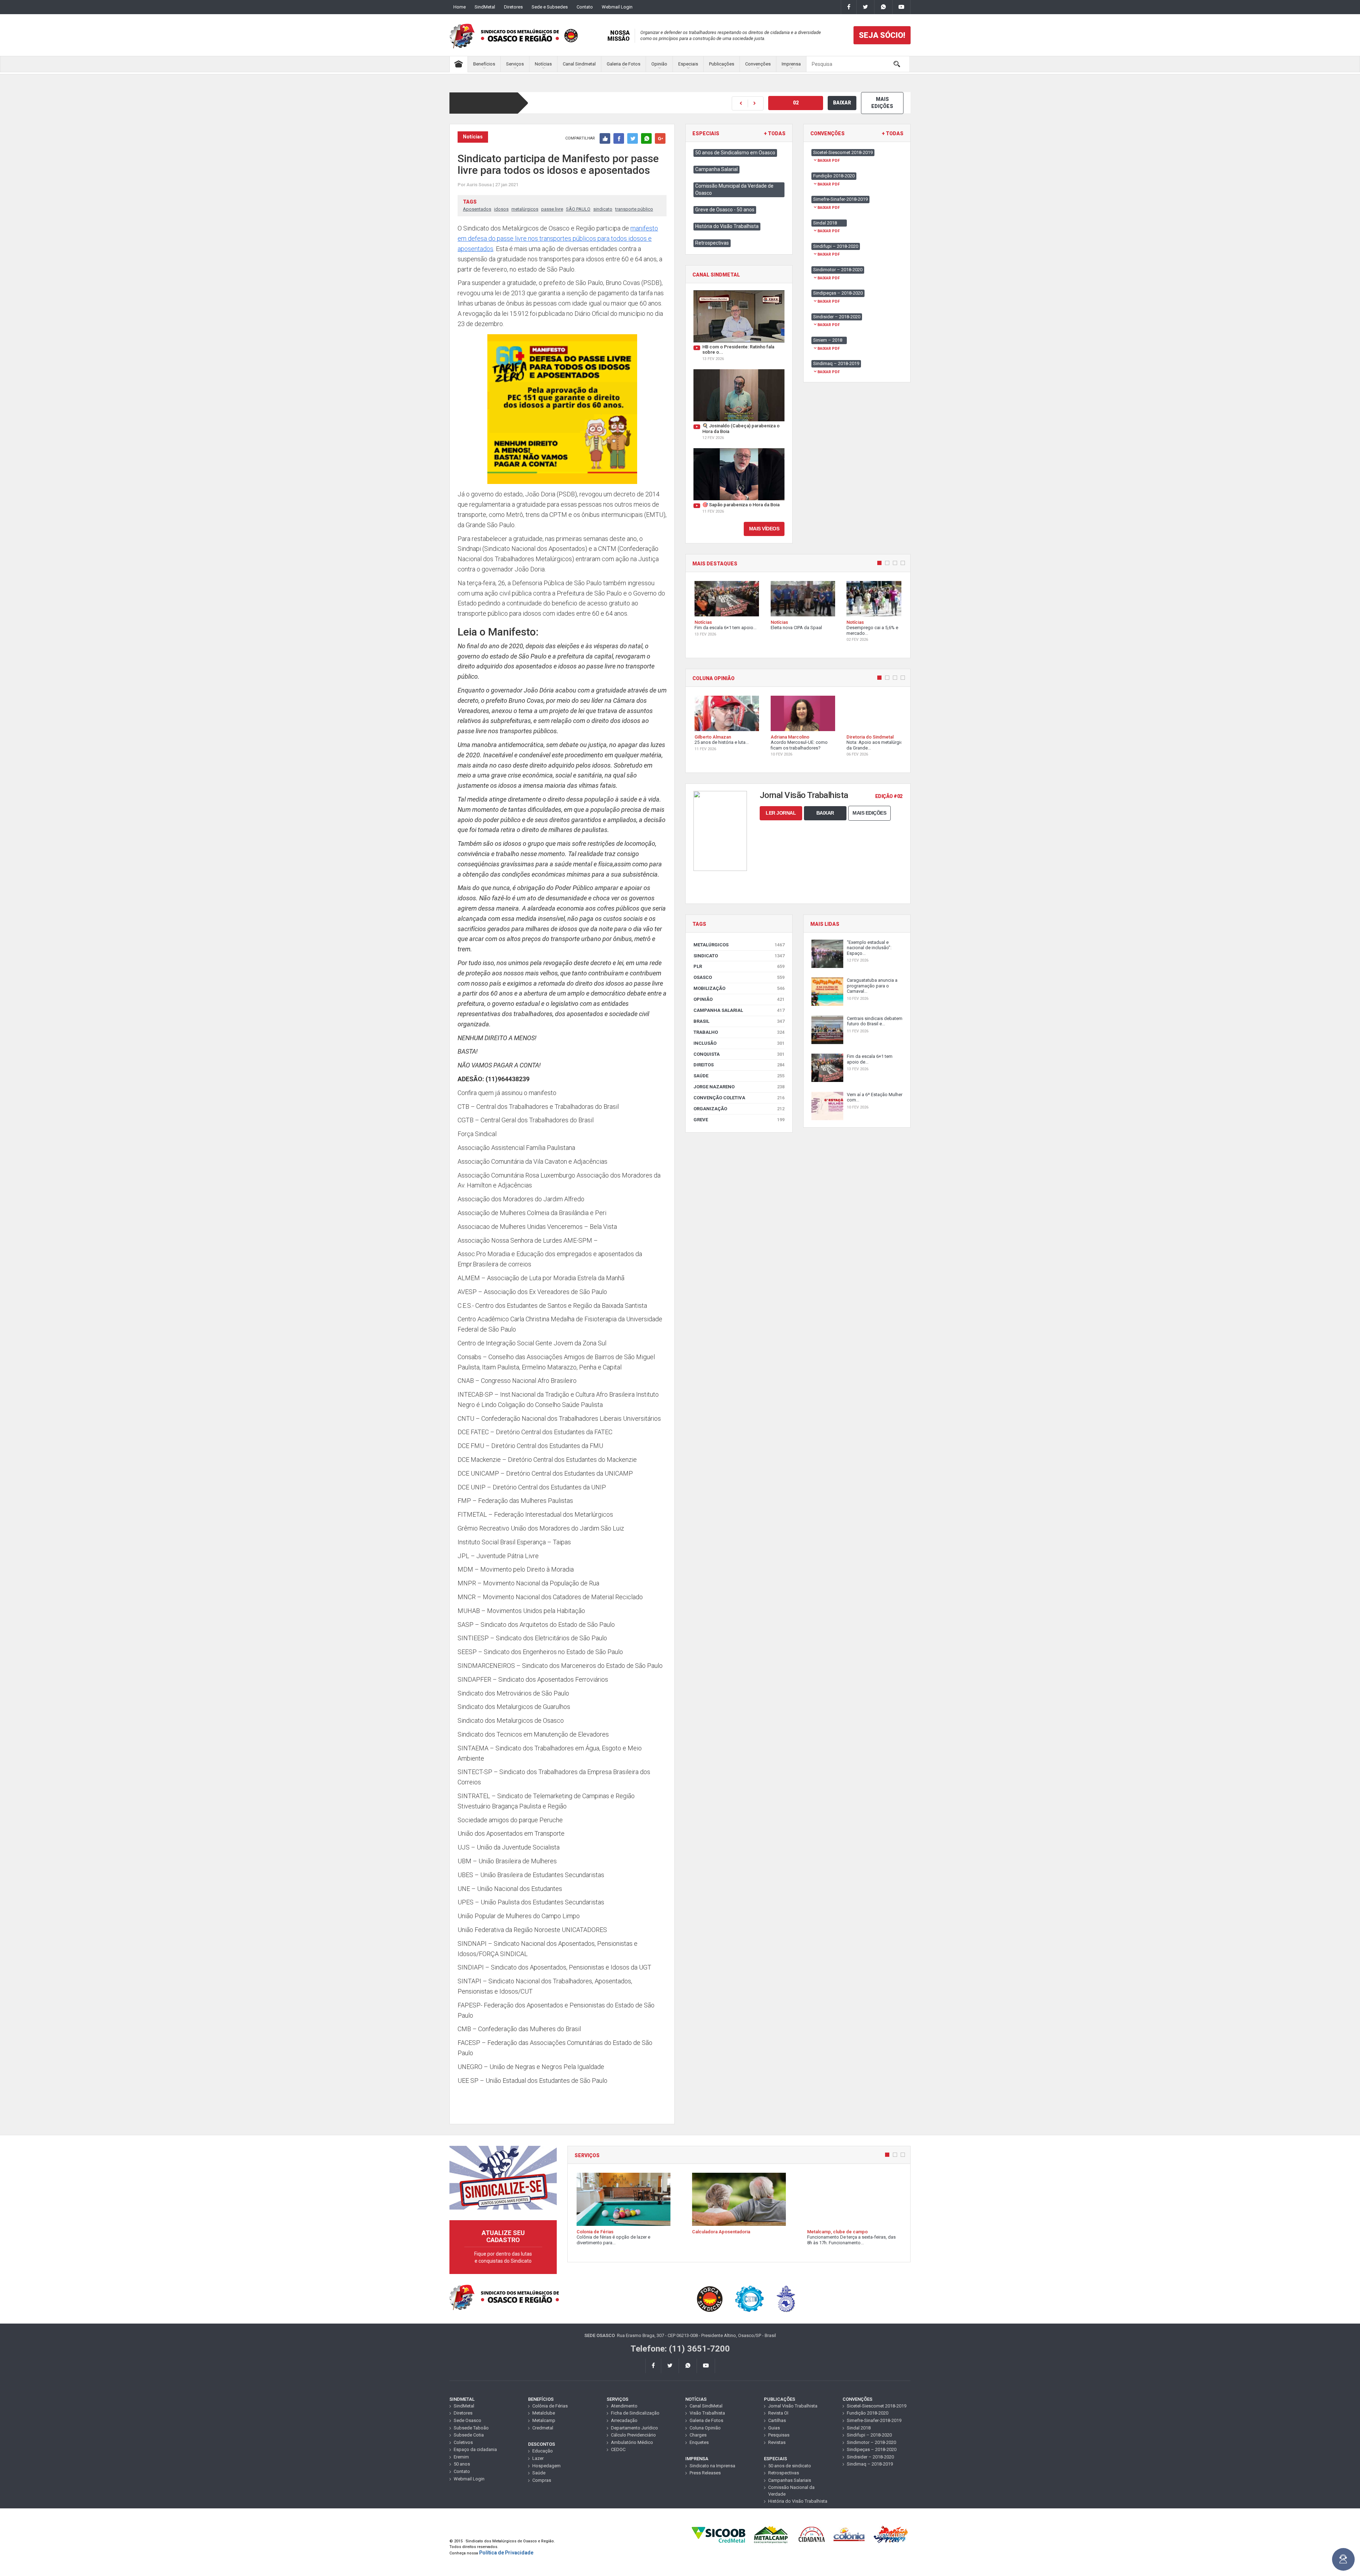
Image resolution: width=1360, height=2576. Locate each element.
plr (739, 966)
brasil (739, 1021)
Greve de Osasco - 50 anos (725, 210)
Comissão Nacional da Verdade (791, 2491)
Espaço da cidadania (475, 2449)
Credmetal (543, 2428)
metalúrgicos (525, 209)
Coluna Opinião (705, 2428)
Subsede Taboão (471, 2428)
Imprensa (791, 64)
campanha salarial (739, 1010)
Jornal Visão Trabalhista (793, 2406)
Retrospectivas (712, 243)
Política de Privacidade (506, 2553)
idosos (501, 209)
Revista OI (778, 2413)
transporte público (634, 209)
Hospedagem (546, 2466)
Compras (542, 2480)
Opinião (659, 64)
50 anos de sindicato (790, 2466)
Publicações (722, 64)
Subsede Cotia (469, 2435)
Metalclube (544, 2413)
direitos (739, 1065)
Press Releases (705, 2473)
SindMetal (485, 7)
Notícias (543, 64)
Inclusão (739, 1043)
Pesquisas (779, 2435)
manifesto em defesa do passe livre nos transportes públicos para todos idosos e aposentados (558, 238)
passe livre (552, 209)
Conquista (739, 1054)
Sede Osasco (467, 2420)
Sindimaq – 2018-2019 (870, 2464)
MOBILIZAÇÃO (739, 988)
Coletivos (463, 2442)
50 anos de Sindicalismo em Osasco (735, 153)
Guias (774, 2428)
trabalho (739, 1032)
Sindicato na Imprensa (712, 2466)
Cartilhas (777, 2420)
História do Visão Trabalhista (727, 226)
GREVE (739, 1120)
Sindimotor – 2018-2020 (871, 2442)
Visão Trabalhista (707, 2413)
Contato (585, 7)
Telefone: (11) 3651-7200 (680, 2349)
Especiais (688, 64)
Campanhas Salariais (790, 2480)
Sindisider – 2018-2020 (870, 2457)
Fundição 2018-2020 (868, 2413)
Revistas (777, 2442)
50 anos (462, 2464)
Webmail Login (617, 7)
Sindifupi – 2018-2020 (869, 2435)
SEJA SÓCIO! (882, 35)
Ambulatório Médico (632, 2442)
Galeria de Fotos (624, 64)
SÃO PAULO (578, 209)
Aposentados (477, 209)
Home (460, 7)
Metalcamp (544, 2420)
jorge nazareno (739, 1087)
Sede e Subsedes (550, 7)
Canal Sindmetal (579, 64)
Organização (739, 1109)
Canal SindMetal (706, 2406)
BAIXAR (842, 103)
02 (796, 103)
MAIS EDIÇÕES (882, 103)
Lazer (538, 2458)
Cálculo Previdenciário (633, 2435)
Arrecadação (624, 2420)
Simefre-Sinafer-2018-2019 (874, 2420)
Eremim (461, 2457)
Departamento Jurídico (634, 2428)
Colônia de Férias (550, 2406)
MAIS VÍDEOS (764, 529)
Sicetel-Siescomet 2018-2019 (877, 2406)
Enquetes (699, 2442)
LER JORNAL (781, 813)
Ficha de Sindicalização (635, 2413)
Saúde (739, 1076)
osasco (739, 977)
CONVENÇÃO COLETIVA (739, 1098)
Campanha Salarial (716, 169)
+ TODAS (775, 134)
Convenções (758, 64)
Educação (543, 2451)
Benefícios (484, 64)
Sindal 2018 (859, 2428)
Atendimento (624, 2406)
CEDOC (618, 2449)
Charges (698, 2435)
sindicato (603, 209)
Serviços (515, 64)
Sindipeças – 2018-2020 (872, 2449)
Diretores (513, 7)
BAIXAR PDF (829, 161)
